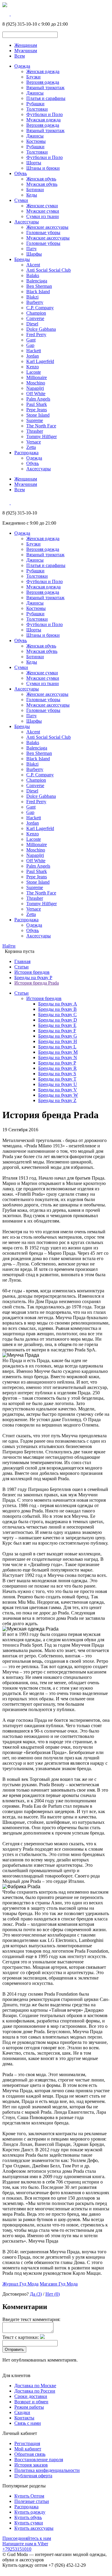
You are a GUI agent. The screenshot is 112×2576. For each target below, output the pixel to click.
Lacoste (34, 372)
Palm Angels (38, 399)
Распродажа (26, 453)
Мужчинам (26, 51)
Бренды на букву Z (57, 1100)
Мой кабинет (28, 2449)
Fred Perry (36, 334)
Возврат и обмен (31, 2402)
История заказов (31, 2465)
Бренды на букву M (58, 1052)
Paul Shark (37, 404)
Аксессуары (27, 222)
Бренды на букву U (58, 1084)
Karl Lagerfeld (40, 361)
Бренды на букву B (57, 1009)
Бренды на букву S (57, 1074)
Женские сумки (42, 206)
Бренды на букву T (57, 1079)
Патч (31, 249)
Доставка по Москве (35, 2386)
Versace (34, 442)
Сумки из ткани (43, 216)
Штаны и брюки (43, 168)
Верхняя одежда (43, 82)
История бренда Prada (37, 983)
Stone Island (38, 415)
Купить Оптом (29, 2496)
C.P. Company (40, 308)
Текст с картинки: (21, 2337)
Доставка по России (35, 2391)
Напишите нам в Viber (25, 2544)
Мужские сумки (43, 211)
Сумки (21, 200)
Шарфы (34, 254)
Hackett (34, 351)
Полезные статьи (32, 2501)
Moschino (36, 383)
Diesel (32, 324)
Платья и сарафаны (46, 98)
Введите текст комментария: (31, 2319)
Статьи (22, 967)
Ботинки (35, 190)
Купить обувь (28, 2517)
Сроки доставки (31, 2396)
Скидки (22, 2412)
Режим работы (29, 2407)
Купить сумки (29, 2523)
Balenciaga (37, 281)
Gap (30, 345)
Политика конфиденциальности (47, 2470)
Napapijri (35, 388)
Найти (9, 946)
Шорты (34, 163)
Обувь (21, 173)
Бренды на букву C (57, 1015)
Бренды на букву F (57, 1031)
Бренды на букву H (58, 1041)
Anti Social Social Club (49, 270)
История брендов (32, 972)
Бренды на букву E (57, 1025)
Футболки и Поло (45, 114)
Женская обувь (41, 179)
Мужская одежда (43, 120)
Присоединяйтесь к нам (27, 2538)
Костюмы (36, 141)
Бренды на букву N (58, 1057)
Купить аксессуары (34, 2528)
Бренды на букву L (57, 1047)
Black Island (38, 292)
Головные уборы (43, 232)
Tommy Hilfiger (42, 436)
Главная (22, 961)
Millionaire (37, 377)
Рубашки (35, 104)
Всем (20, 56)
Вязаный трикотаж (45, 88)
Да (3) (36, 2294)
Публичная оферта (33, 2476)
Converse (35, 318)
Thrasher (35, 431)
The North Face (41, 426)
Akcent (33, 265)
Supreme (35, 420)
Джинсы (35, 93)
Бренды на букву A (58, 1004)
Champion (36, 313)
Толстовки (37, 109)
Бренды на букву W (58, 1095)
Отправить (14, 2349)
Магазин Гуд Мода (59, 2284)
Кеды (32, 195)
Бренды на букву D (58, 1020)
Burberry (35, 302)
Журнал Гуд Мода (20, 2284)
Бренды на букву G (58, 1036)
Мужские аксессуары (48, 238)
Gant (31, 340)
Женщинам (26, 45)
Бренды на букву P (33, 978)
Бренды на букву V (58, 1090)
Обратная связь (30, 2454)
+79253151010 (17, 2549)
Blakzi (32, 297)
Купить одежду (30, 2512)
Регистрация (27, 2443)
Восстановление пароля (39, 2460)
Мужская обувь (42, 184)
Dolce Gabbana (41, 329)
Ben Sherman (39, 286)
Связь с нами (28, 2423)
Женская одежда (43, 71)
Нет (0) (53, 2294)
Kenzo (33, 367)
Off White (36, 394)
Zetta (31, 447)
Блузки (33, 77)
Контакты (24, 2418)
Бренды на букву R (57, 1068)
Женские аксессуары (47, 227)
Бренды (22, 259)
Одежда (22, 66)
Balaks (33, 275)
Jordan (33, 356)
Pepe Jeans (37, 410)
